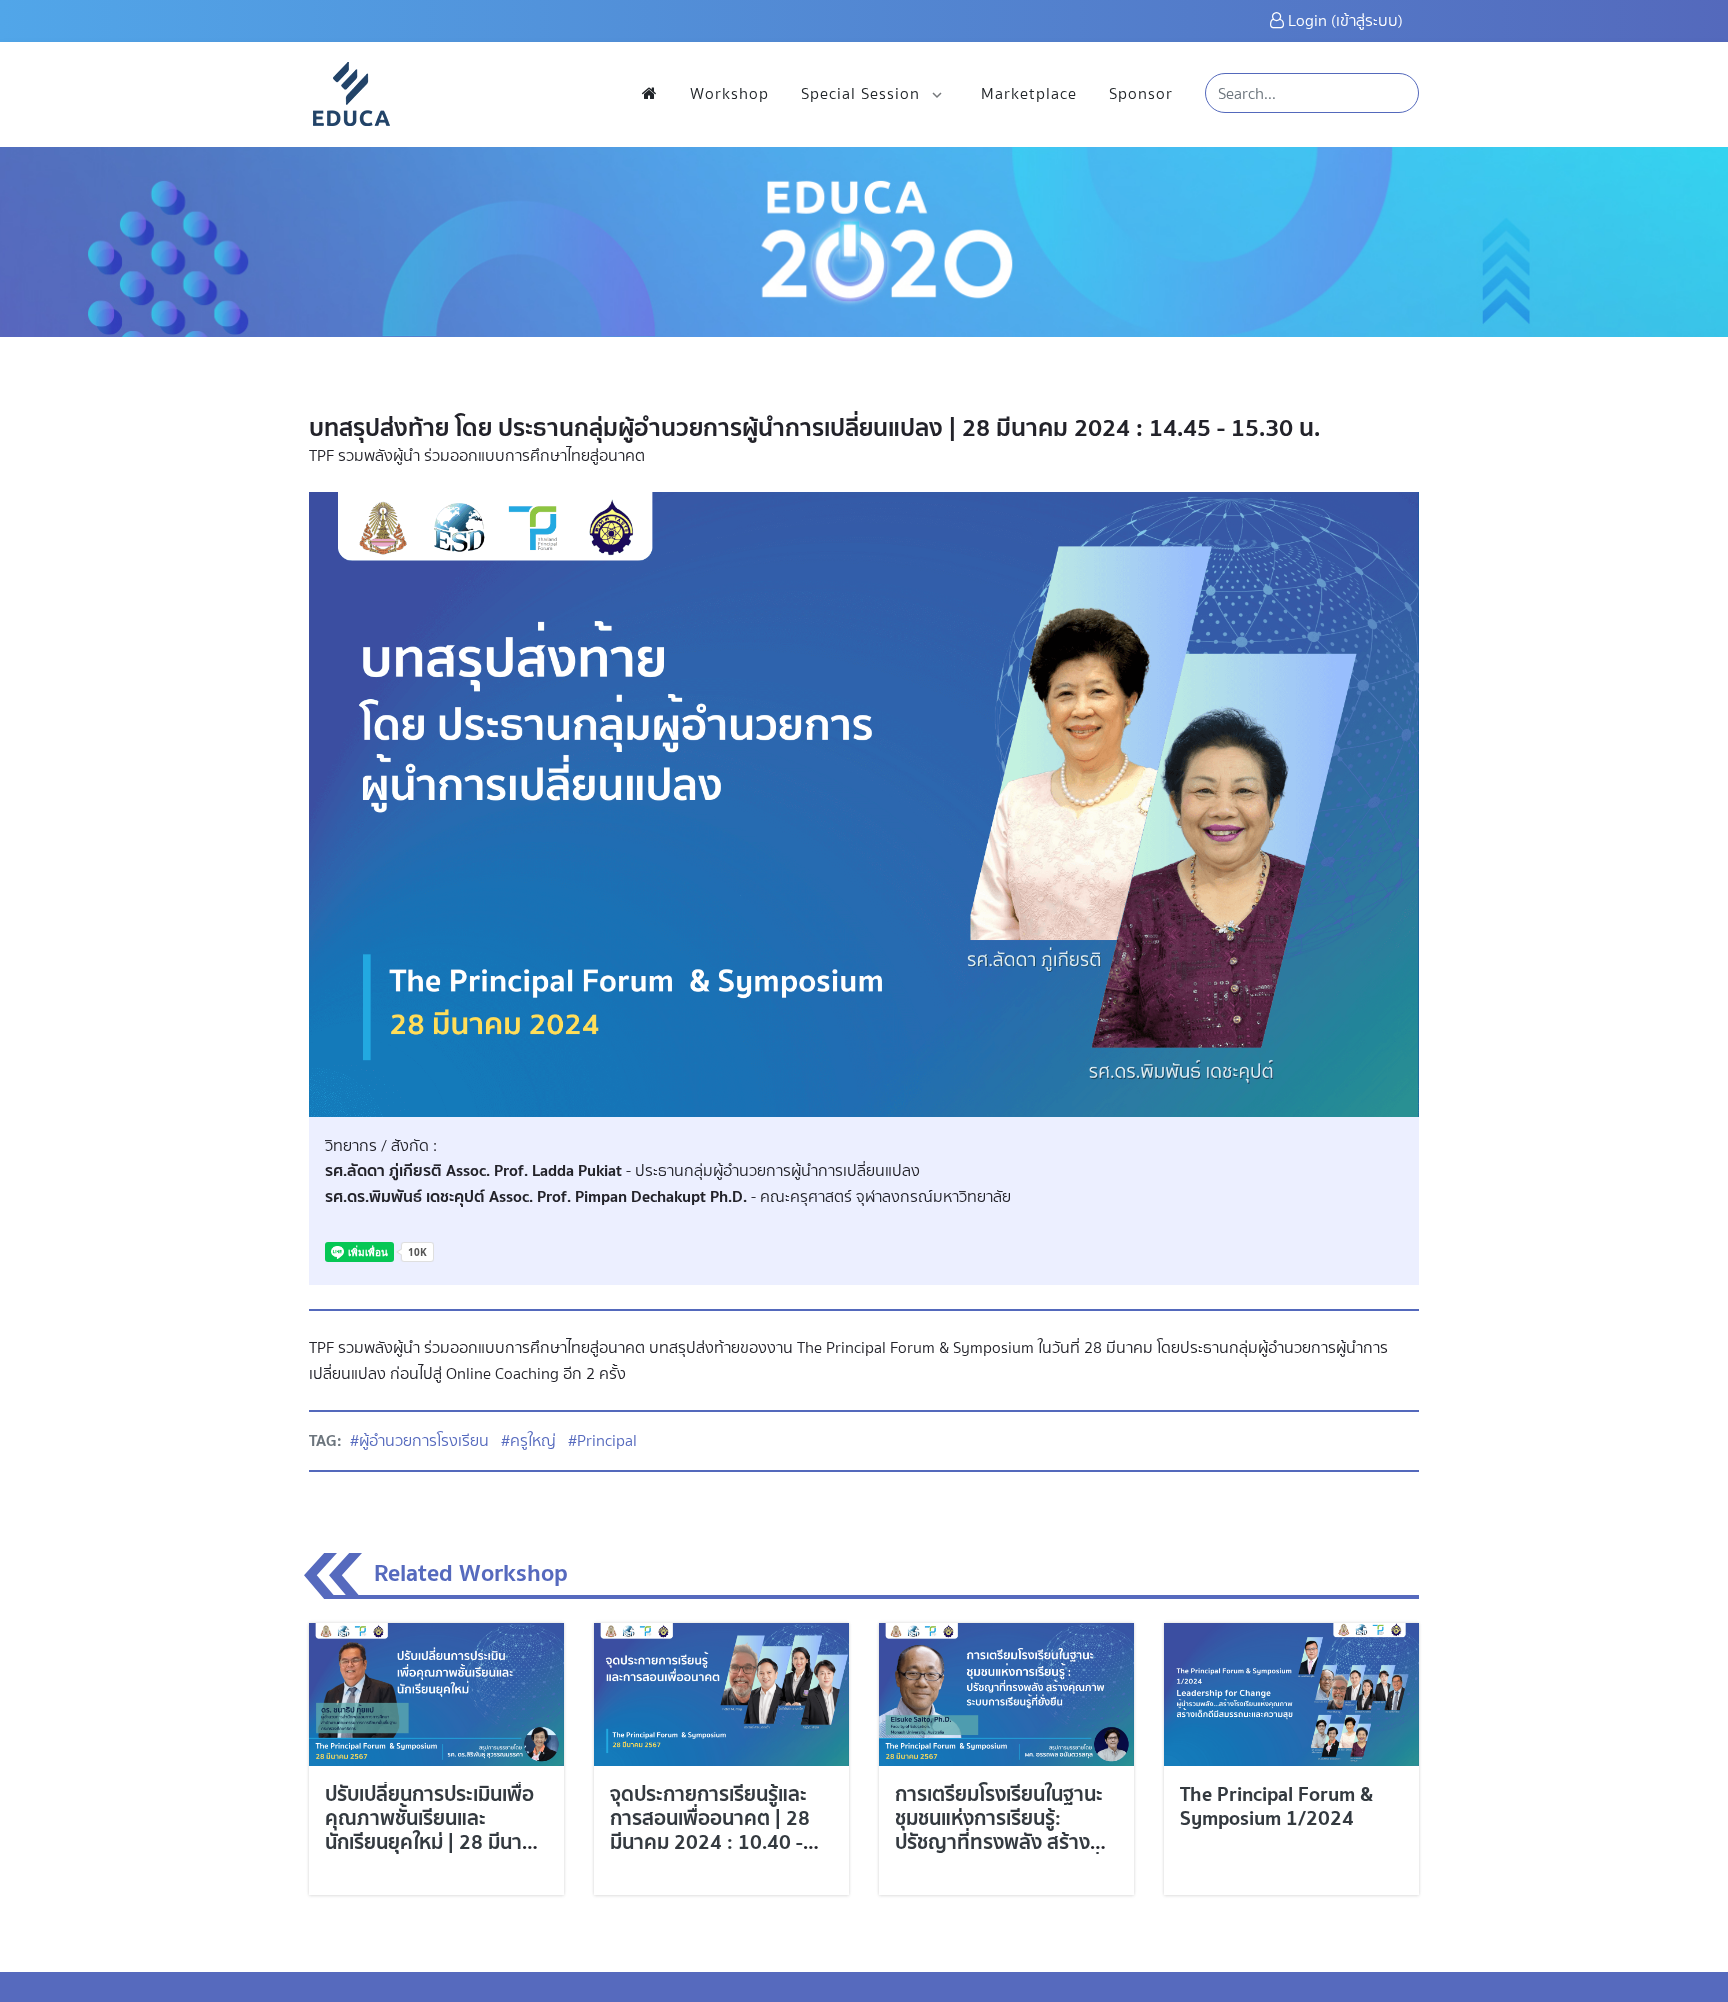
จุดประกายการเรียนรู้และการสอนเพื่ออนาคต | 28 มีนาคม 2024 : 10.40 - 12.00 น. (710, 1829)
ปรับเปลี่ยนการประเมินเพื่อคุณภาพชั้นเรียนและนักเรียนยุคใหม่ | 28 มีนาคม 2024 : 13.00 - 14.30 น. (436, 1829)
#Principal (602, 1440)
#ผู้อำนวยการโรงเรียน (419, 1440)
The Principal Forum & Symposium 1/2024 (1276, 1805)
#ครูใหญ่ (528, 1440)
